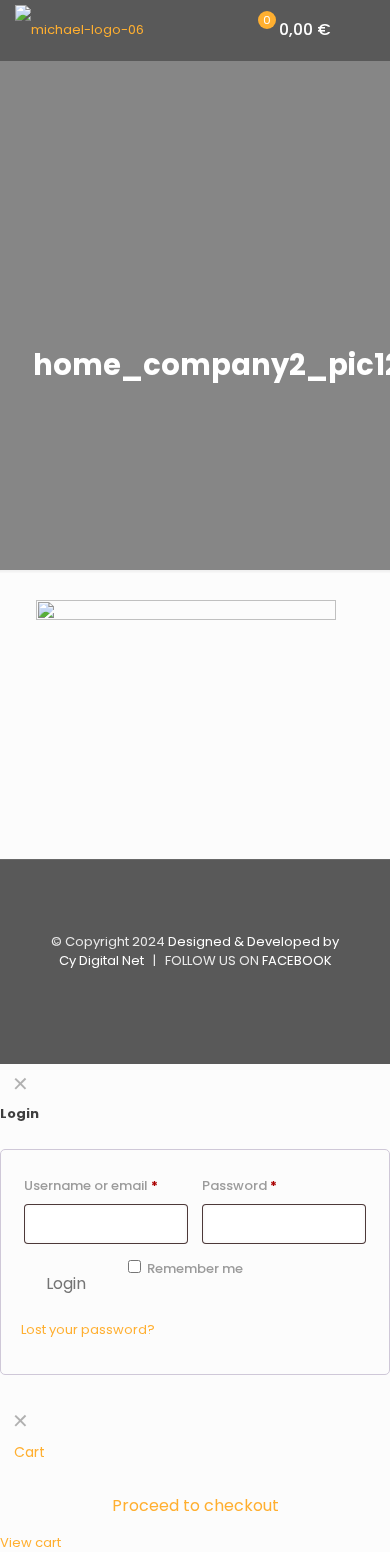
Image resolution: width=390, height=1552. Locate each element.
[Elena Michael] (79, 30)
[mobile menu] (363, 30)
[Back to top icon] (195, 901)
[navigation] (195, 1476)
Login (66, 1283)
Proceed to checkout (195, 1505)
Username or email (91, 1185)
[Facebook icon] (195, 993)
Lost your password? (88, 1329)
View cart (30, 1542)
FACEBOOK (297, 960)
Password (239, 1185)
